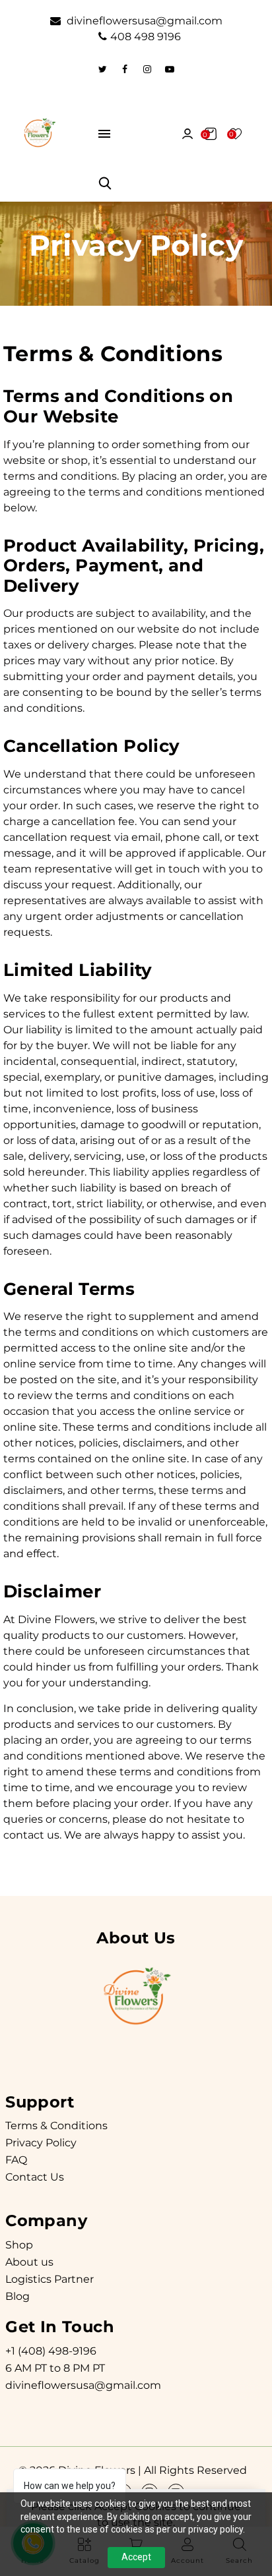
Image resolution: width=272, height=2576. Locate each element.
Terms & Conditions (56, 2126)
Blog (17, 2296)
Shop (19, 2245)
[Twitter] (102, 69)
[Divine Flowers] (39, 133)
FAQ (16, 2160)
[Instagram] (147, 69)
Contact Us (35, 2177)
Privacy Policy (41, 2143)
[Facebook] (125, 69)
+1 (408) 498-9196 (51, 2351)
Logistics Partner (50, 2279)
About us (29, 2262)
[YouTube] (170, 69)
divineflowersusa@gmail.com (143, 21)
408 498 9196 (146, 37)
